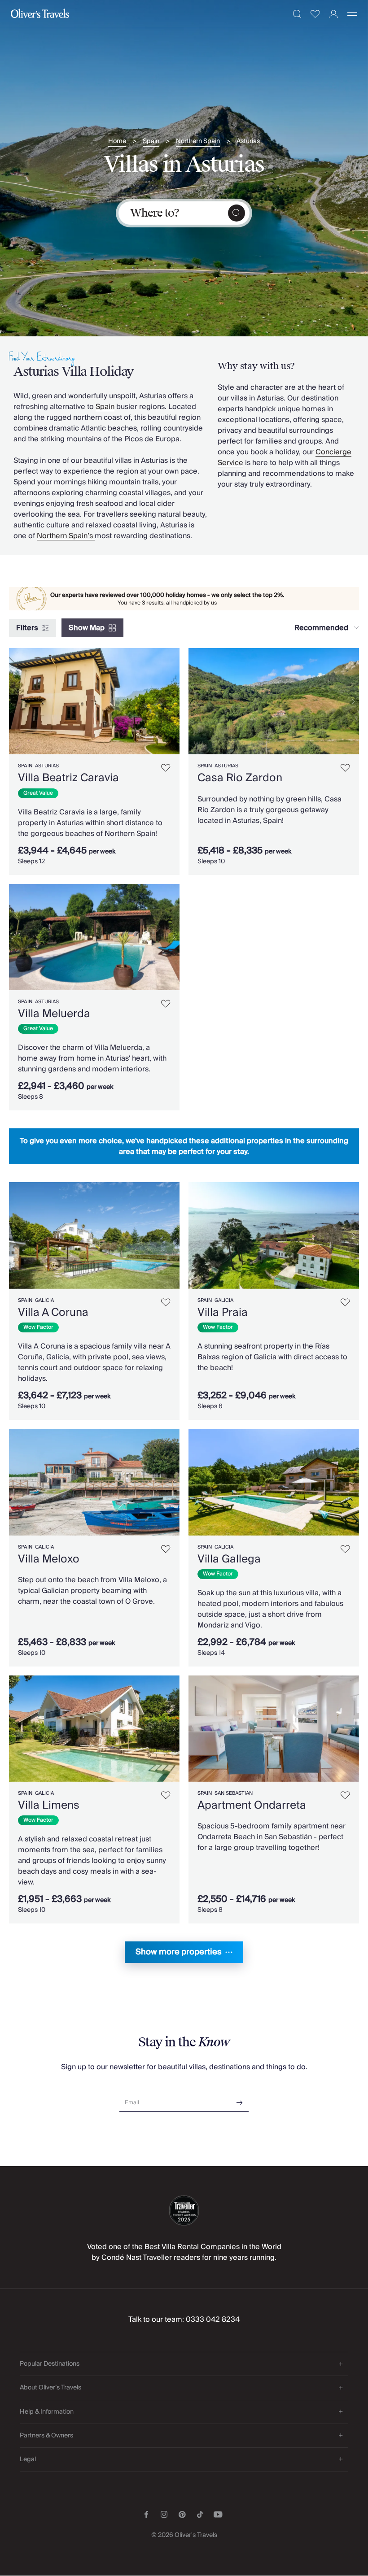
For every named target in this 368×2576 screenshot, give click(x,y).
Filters (27, 628)
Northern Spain (198, 141)
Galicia (44, 1300)
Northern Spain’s (66, 536)
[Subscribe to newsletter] (240, 2100)
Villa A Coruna (53, 1312)
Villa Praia (223, 1312)
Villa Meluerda (54, 1014)
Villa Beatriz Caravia (68, 778)
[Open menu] (352, 14)
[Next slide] (173, 701)
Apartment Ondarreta (252, 1805)
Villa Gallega (229, 1559)
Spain (151, 141)
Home (117, 141)
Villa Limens (49, 1805)
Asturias (248, 141)
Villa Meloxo (49, 1559)
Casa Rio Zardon (240, 778)
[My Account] (334, 14)
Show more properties (179, 1952)
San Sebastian (234, 1793)
